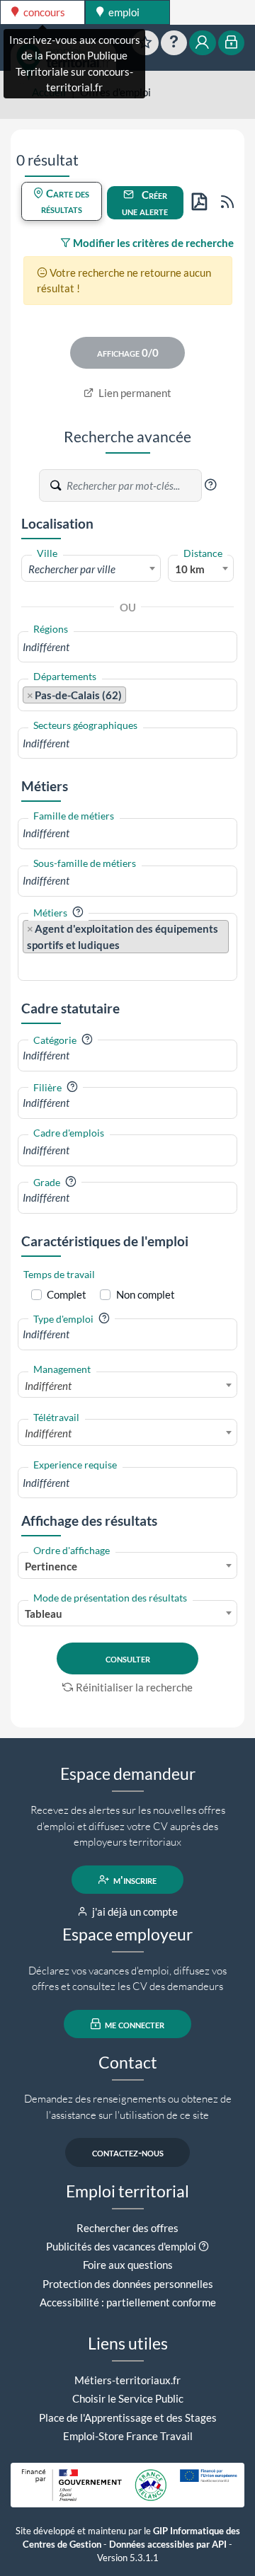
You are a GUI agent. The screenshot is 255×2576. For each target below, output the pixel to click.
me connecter (134, 2024)
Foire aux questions (128, 2265)
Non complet (146, 1294)
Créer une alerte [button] (145, 203)
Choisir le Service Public (128, 2398)
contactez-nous (128, 2152)
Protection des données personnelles (128, 2284)
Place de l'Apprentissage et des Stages (128, 2417)
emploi (123, 12)
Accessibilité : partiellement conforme (128, 2302)
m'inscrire (134, 1880)
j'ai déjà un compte (134, 1911)
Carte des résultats (66, 201)
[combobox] (91, 568)
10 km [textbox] (190, 569)
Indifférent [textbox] (48, 1386)
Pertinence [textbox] (51, 1566)
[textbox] (91, 569)
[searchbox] (127, 647)
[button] (210, 485)
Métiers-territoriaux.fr (127, 2380)
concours (43, 12)
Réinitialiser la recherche (134, 1687)
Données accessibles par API (168, 2545)
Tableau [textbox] (44, 1614)
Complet (67, 1294)
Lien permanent (134, 393)
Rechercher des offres (127, 2228)
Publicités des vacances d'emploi (121, 2246)
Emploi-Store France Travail (128, 2436)
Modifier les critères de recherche (152, 243)
